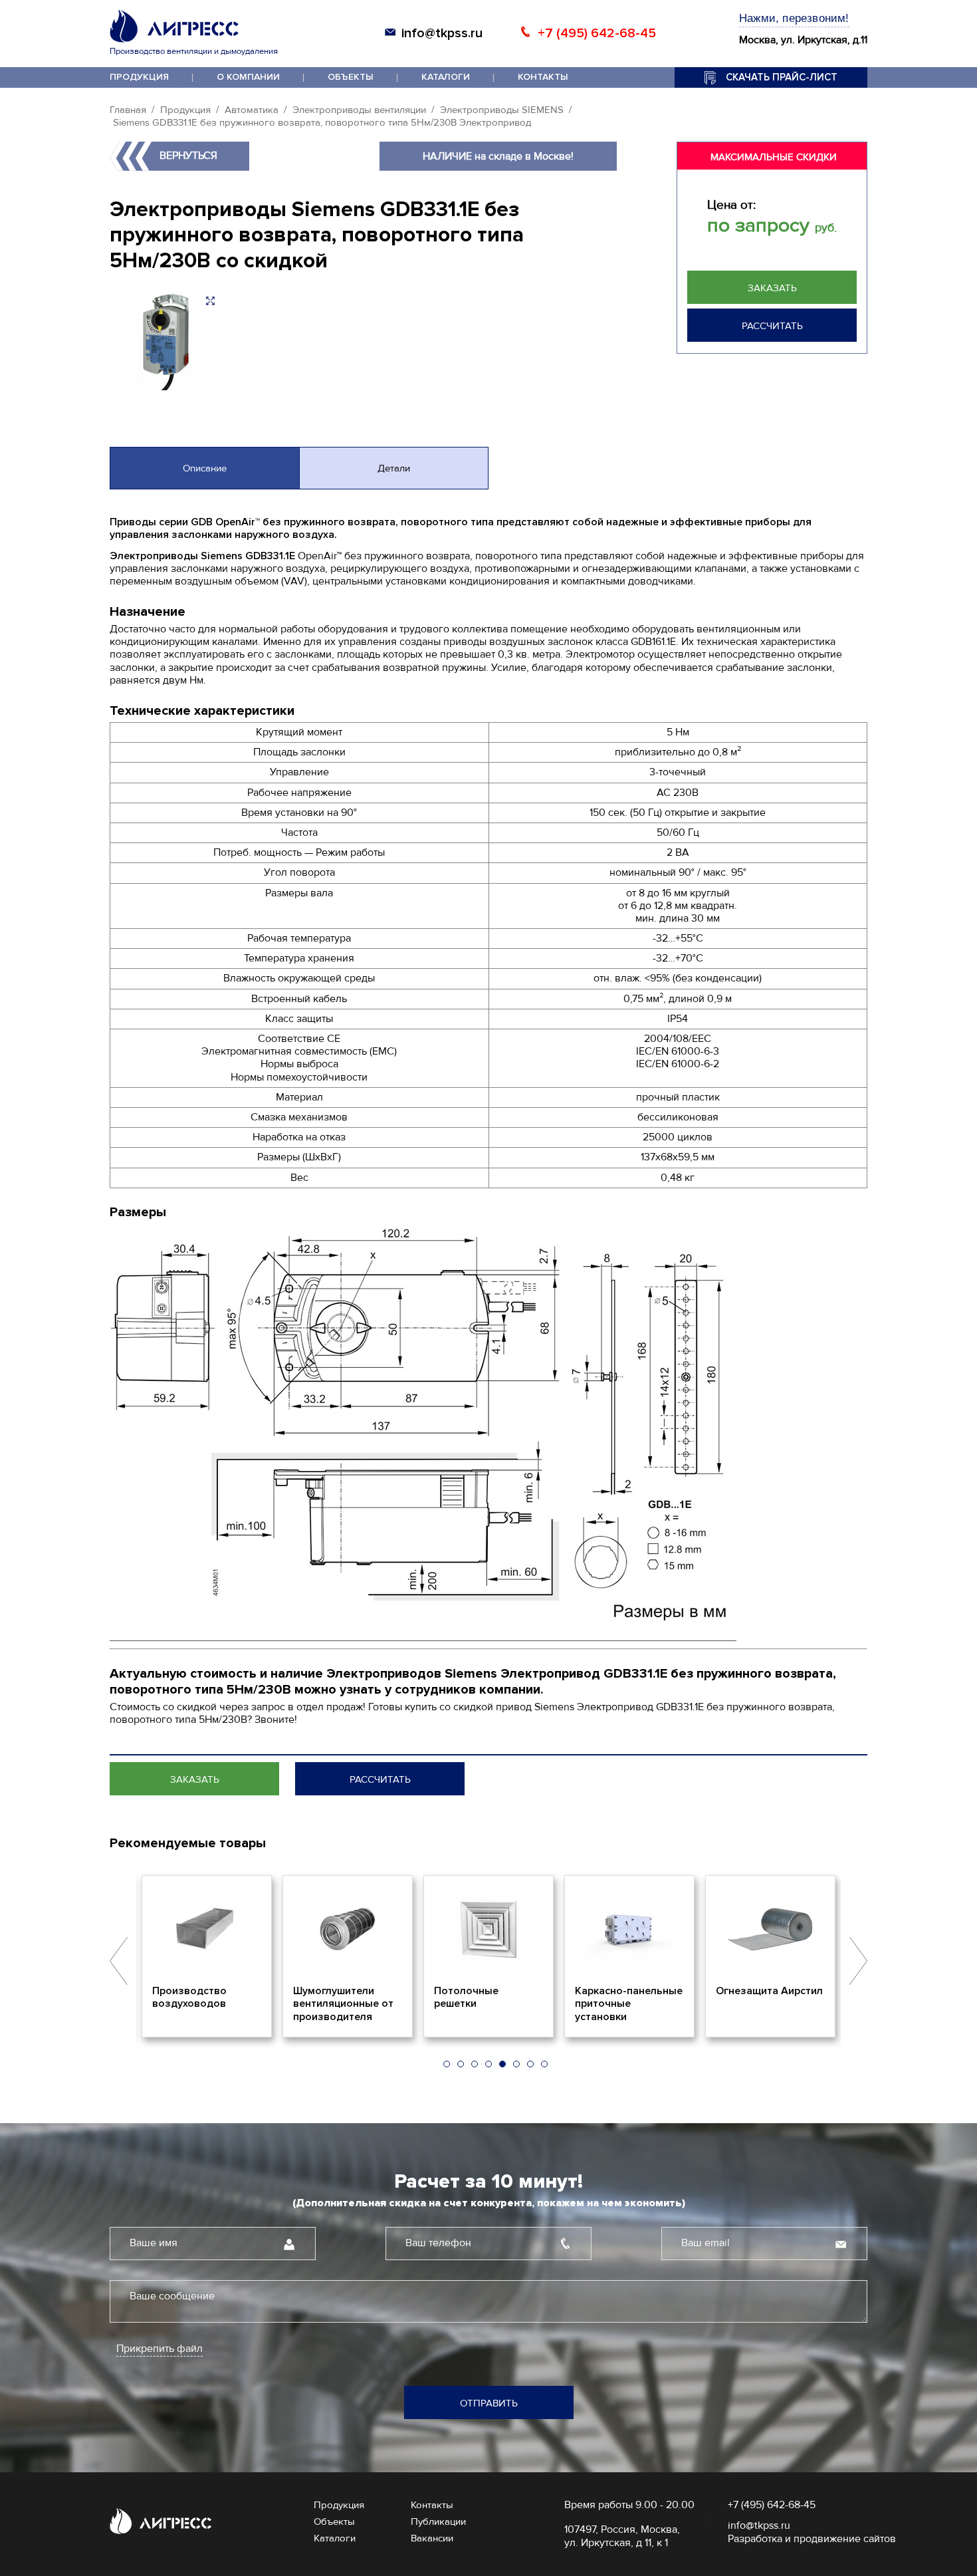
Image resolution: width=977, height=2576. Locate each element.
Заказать (772, 288)
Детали (394, 468)
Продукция (139, 77)
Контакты (543, 77)
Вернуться (188, 156)
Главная (128, 110)
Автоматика (252, 110)
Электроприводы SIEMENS (502, 110)
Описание (205, 468)
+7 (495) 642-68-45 (597, 33)
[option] (207, 1956)
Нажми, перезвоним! (794, 18)
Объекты (351, 77)
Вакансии (432, 2538)
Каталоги (446, 77)
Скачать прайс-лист (782, 77)
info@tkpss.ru (442, 33)
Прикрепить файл (160, 2349)
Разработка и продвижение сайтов (812, 2539)
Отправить (489, 2403)
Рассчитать (772, 326)
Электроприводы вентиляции (359, 110)
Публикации (438, 2521)
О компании (248, 77)
